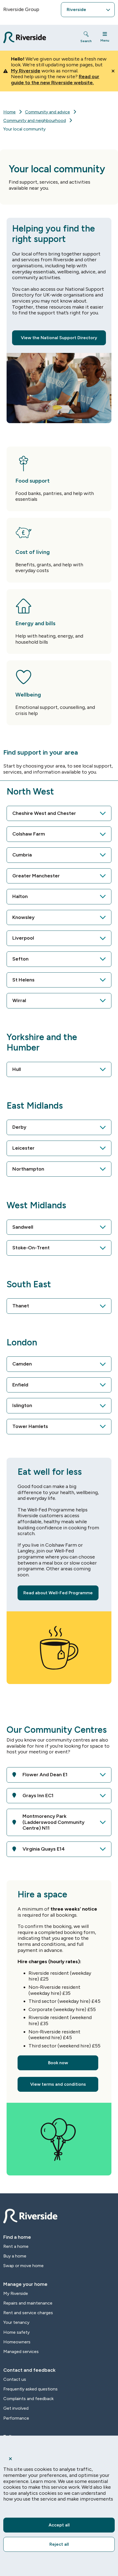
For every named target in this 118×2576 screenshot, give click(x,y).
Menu (105, 40)
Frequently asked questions (30, 2389)
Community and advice (47, 112)
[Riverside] (37, 38)
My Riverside (26, 71)
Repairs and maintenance (28, 2303)
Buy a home (15, 2256)
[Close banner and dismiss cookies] (59, 2459)
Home (9, 112)
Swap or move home (23, 2266)
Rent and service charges (28, 2313)
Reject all (59, 2544)
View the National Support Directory (59, 338)
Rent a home (16, 2246)
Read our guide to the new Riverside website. (55, 80)
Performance (16, 2418)
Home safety (16, 2332)
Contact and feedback (29, 2370)
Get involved (16, 2408)
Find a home (17, 2237)
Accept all (59, 2525)
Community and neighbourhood (35, 120)
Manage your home (25, 2284)
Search (86, 41)
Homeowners (17, 2342)
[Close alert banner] (113, 71)
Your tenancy (16, 2322)
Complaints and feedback (28, 2399)
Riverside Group (21, 9)
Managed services (21, 2351)
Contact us (15, 2379)
